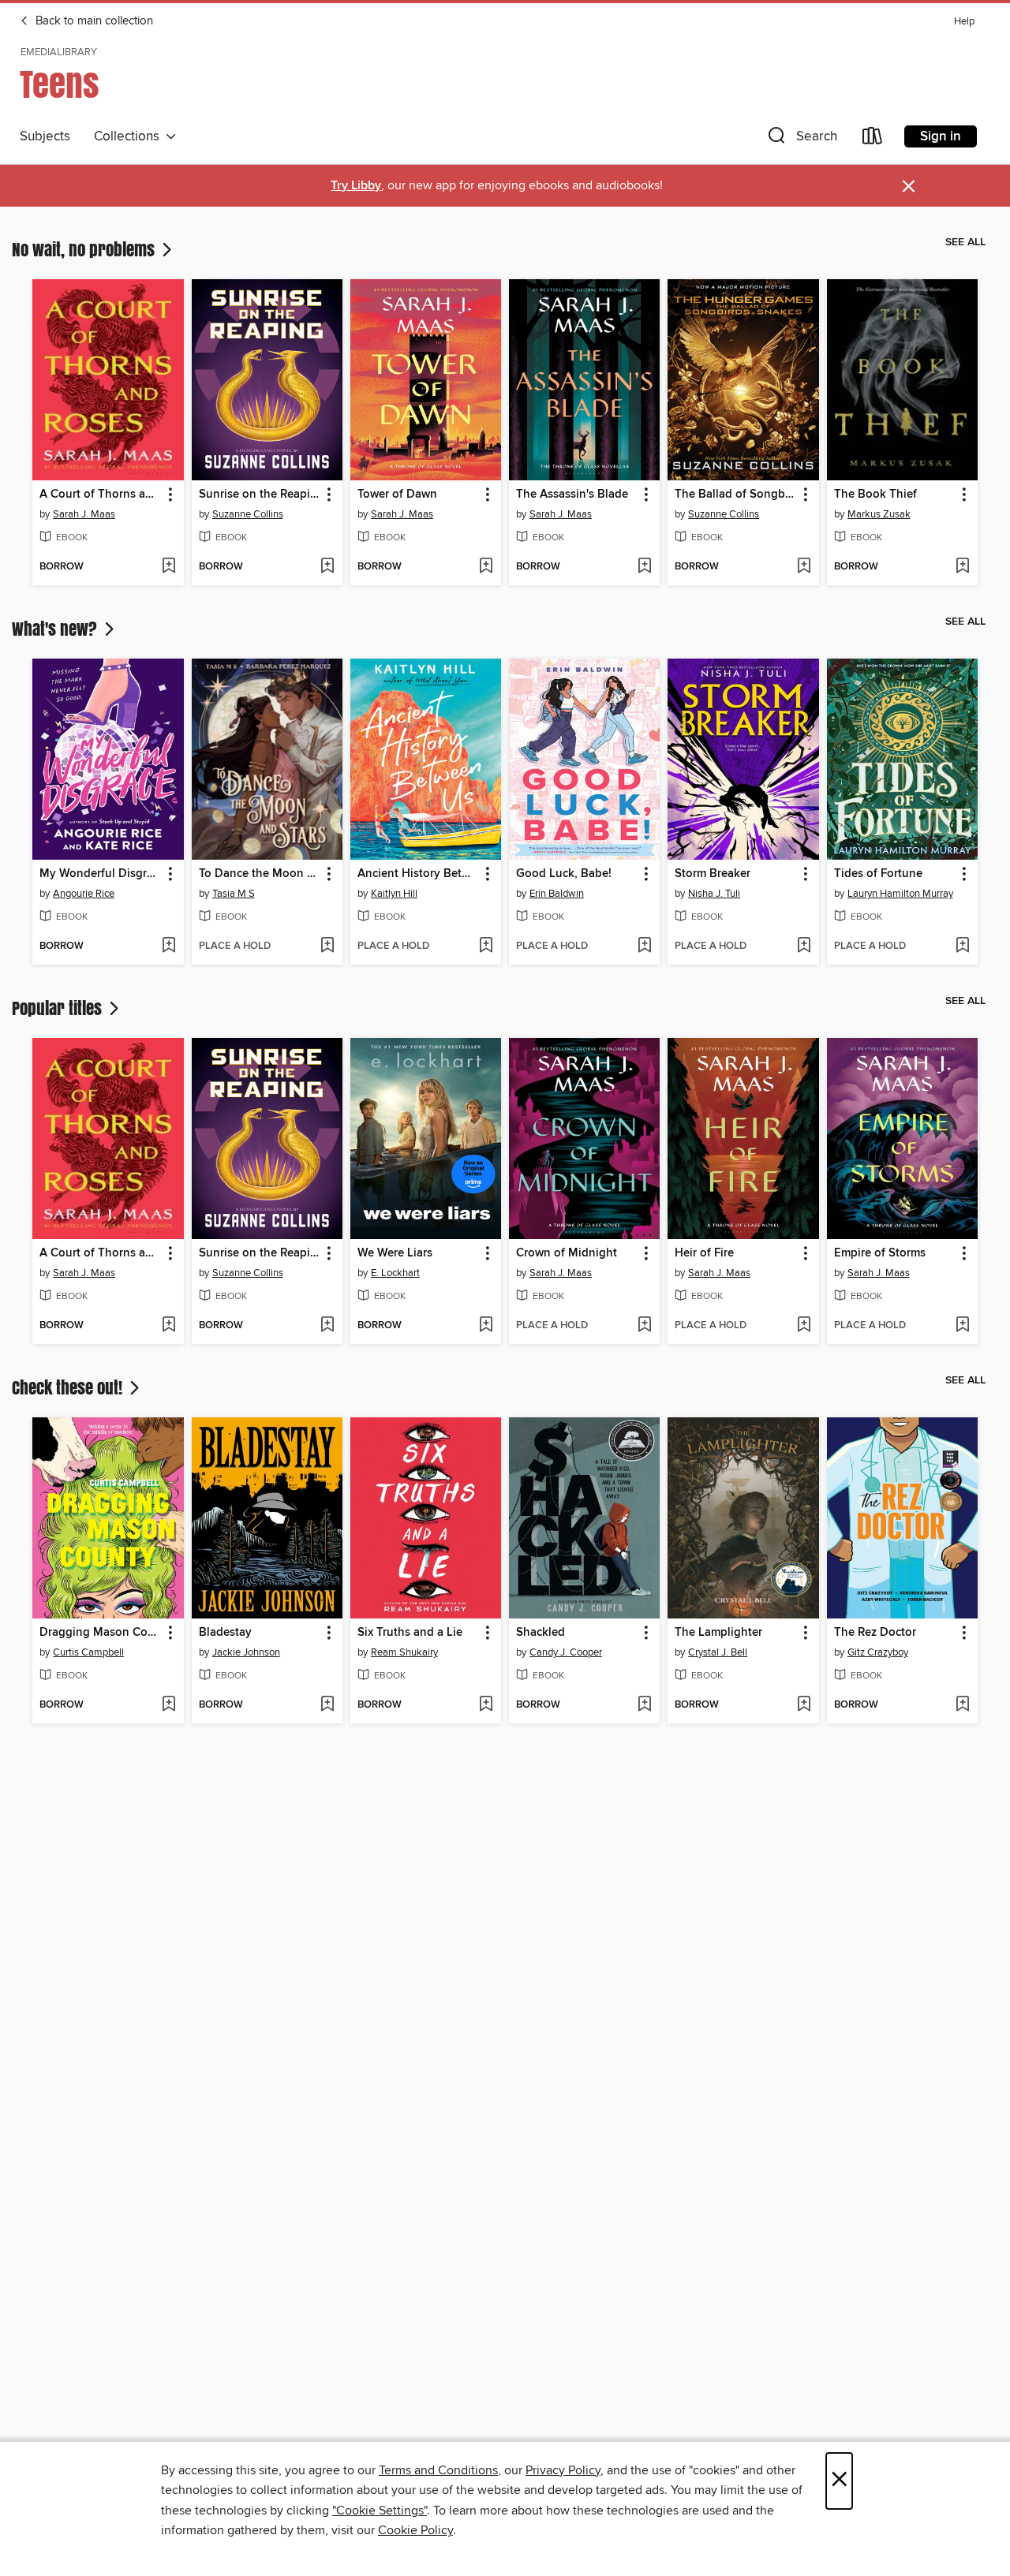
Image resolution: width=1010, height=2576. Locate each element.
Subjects (45, 136)
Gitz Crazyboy (878, 1652)
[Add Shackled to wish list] (644, 1705)
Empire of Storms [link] (880, 1253)
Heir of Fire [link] (704, 1253)
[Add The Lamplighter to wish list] (804, 1705)
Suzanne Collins (248, 514)
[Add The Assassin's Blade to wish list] (644, 567)
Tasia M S (234, 894)
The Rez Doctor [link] (875, 1633)
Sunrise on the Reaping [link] (260, 495)
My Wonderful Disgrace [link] (100, 874)
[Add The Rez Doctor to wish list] (962, 1705)
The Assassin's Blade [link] (572, 495)
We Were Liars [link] (395, 1253)
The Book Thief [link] (875, 495)
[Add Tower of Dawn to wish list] (486, 567)
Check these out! (69, 1387)
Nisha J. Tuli (714, 894)
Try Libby (356, 186)
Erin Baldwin (557, 894)
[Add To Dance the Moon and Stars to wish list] (327, 946)
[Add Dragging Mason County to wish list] (168, 1705)
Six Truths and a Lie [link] (410, 1633)
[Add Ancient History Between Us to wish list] (486, 946)
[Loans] (873, 139)
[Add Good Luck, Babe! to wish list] (644, 946)
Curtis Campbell (88, 1652)
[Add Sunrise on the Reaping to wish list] (327, 567)
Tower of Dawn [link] (397, 495)
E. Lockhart (395, 1273)
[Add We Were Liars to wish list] (486, 1326)
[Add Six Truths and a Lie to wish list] (486, 1705)
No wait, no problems (85, 249)
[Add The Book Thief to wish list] (962, 567)
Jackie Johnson (246, 1652)
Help (964, 22)
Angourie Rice (84, 894)
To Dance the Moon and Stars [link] (260, 874)
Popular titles (59, 1008)
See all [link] (965, 242)
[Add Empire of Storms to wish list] (962, 1326)
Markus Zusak (879, 514)
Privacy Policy (563, 2470)
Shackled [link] (541, 1633)
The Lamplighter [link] (718, 1633)
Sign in (941, 136)
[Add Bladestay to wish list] (327, 1705)
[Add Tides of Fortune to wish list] (962, 946)
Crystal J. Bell (718, 1652)
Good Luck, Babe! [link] (564, 874)
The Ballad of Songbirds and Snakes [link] (735, 495)
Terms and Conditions (438, 2470)
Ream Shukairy (404, 1652)
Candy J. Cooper (566, 1652)
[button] (801, 139)
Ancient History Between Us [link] (418, 874)
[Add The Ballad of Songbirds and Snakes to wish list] (804, 567)
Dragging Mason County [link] (100, 1633)
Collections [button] (130, 136)
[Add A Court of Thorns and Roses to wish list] (168, 567)
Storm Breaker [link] (713, 874)
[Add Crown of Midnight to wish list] (644, 1326)
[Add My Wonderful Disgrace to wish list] (168, 946)
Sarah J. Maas (84, 514)
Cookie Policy (415, 2530)
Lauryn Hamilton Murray (900, 894)
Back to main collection (93, 21)
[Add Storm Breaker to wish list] (804, 946)
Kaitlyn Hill (394, 894)
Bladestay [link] (225, 1633)
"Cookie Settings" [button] (380, 2511)
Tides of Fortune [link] (878, 874)
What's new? (56, 629)
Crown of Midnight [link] (567, 1253)
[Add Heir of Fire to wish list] (804, 1326)
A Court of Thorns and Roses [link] (100, 495)
